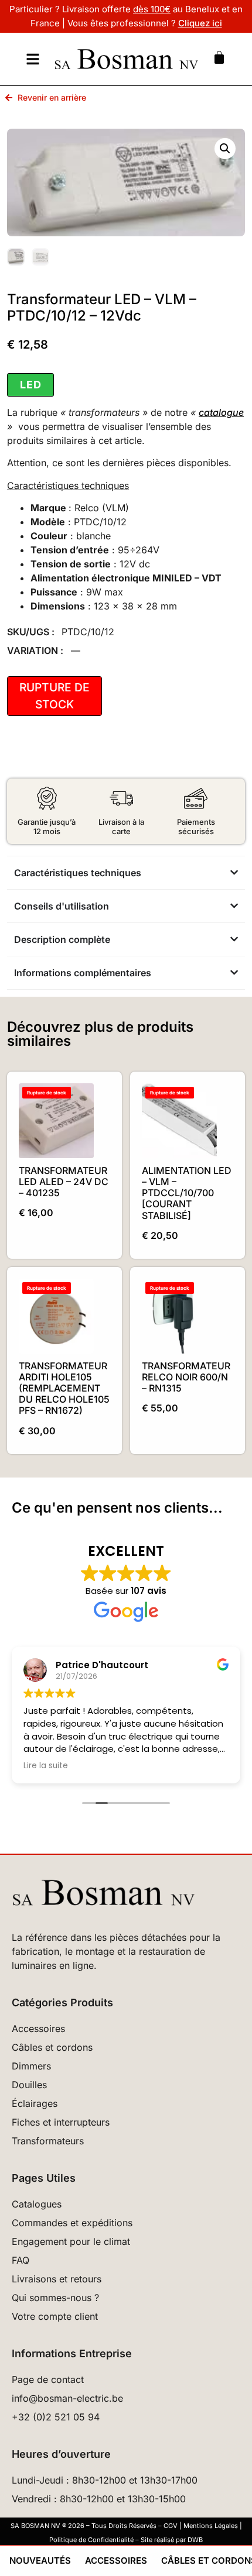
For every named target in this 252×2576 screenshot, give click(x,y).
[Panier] (219, 57)
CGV (171, 2526)
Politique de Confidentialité (91, 2540)
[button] (225, 149)
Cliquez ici (200, 23)
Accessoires (116, 2560)
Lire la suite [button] (46, 1766)
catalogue (221, 412)
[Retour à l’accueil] (126, 1893)
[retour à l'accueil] (126, 59)
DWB (195, 2540)
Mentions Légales (211, 2526)
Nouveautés (40, 2560)
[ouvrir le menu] (33, 59)
